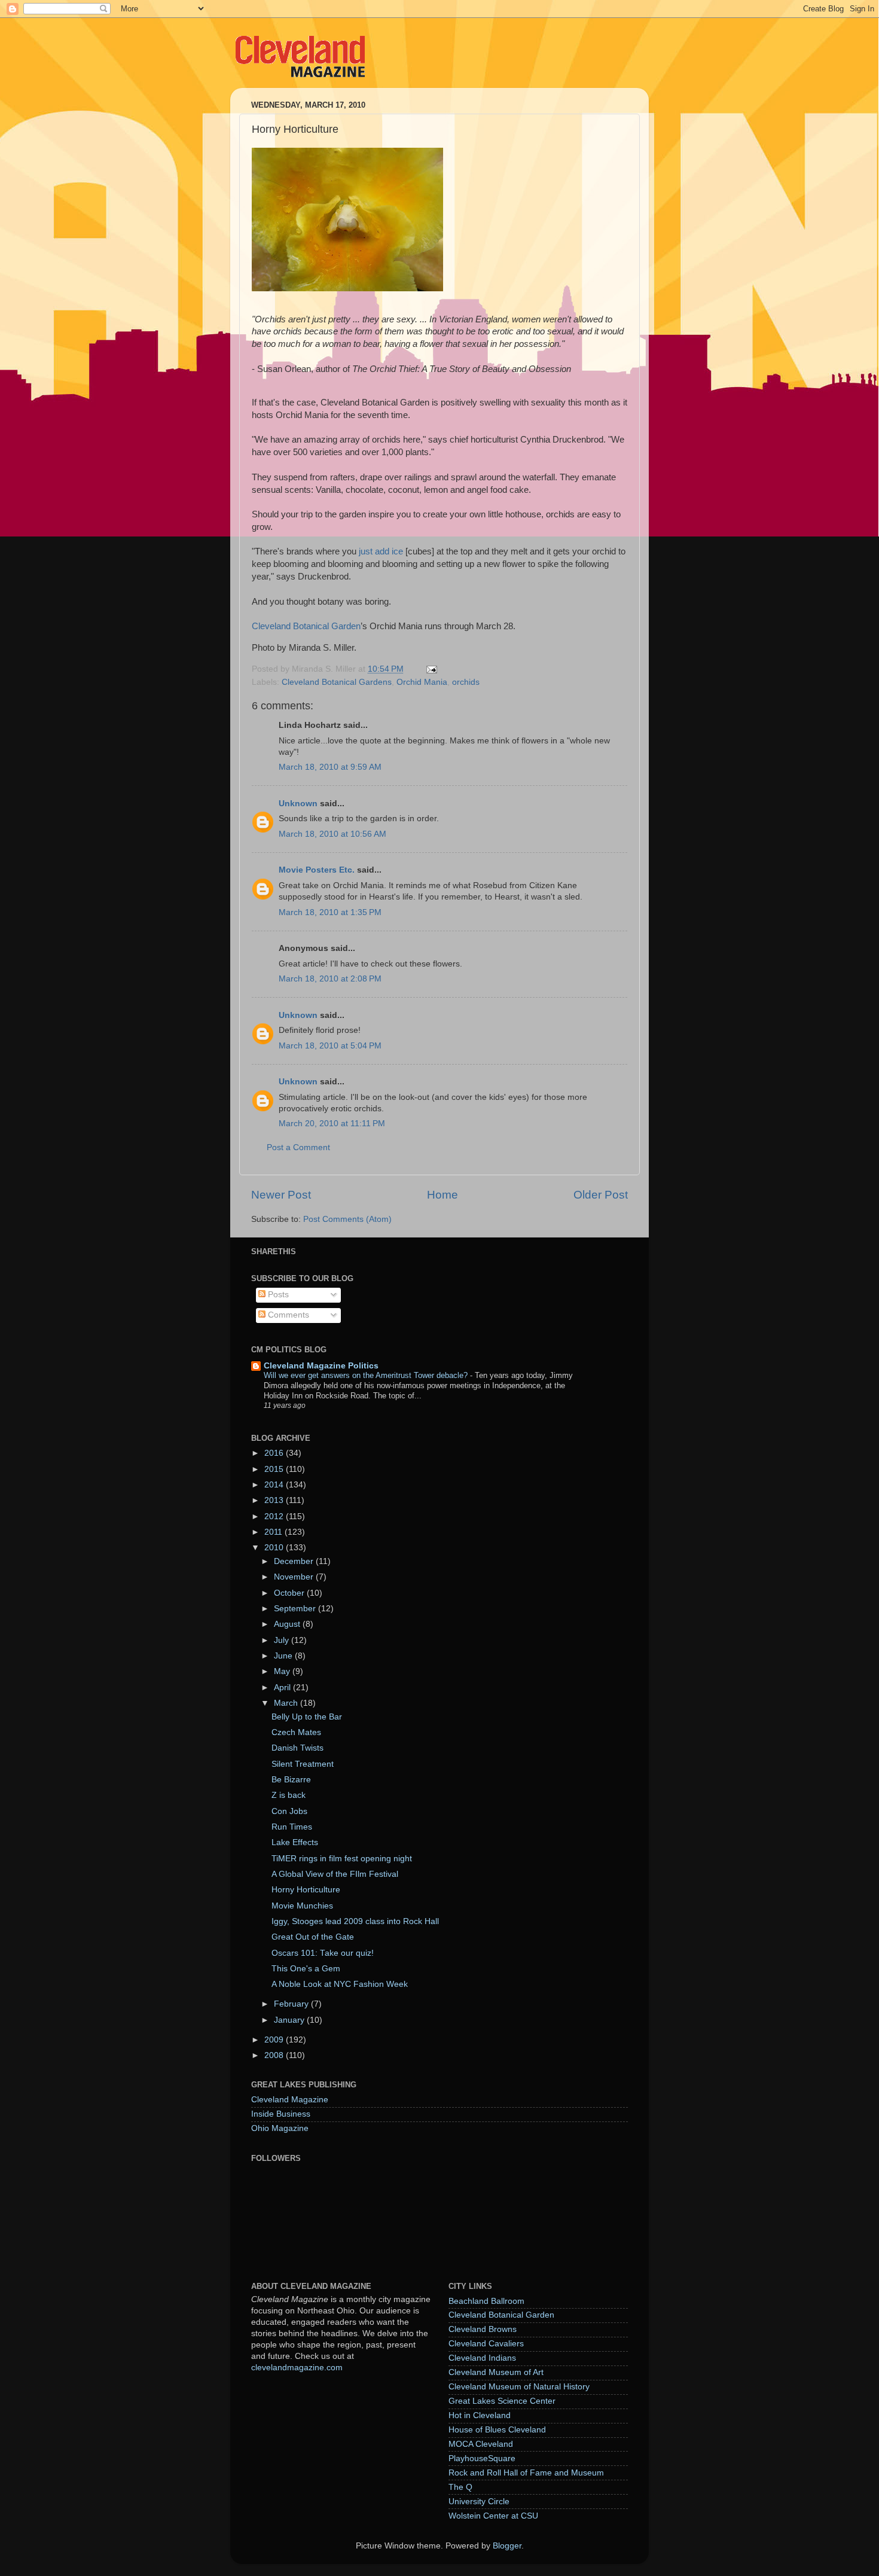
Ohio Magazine (280, 2128)
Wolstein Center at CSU (493, 2516)
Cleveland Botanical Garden (306, 626)
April (283, 1688)
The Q (460, 2487)
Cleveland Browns (483, 2329)
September (296, 1609)
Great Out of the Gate (313, 1937)
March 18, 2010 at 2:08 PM (330, 979)
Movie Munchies (302, 1906)
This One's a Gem (306, 1969)
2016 (275, 1453)
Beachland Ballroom (486, 2301)
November (295, 1577)
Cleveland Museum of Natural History (519, 2387)
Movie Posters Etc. (317, 870)
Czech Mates (296, 1732)
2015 (275, 1469)
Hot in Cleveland (480, 2415)
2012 (275, 1516)
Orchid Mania (422, 682)
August (288, 1624)
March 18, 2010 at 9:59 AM (330, 767)
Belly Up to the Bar (307, 1717)
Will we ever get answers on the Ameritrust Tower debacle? (367, 1375)
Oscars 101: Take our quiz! (323, 1953)
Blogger (507, 2546)
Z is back (289, 1795)
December (295, 1561)
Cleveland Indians (482, 2358)
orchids (466, 682)
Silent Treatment (303, 1764)
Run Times (292, 1827)
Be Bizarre (291, 1780)
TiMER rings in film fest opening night (342, 1859)
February (292, 2004)
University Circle (479, 2502)
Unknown (298, 804)
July (283, 1640)
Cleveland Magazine (290, 2100)
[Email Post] (431, 669)
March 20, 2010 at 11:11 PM (332, 1124)
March (287, 1703)
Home (442, 1195)
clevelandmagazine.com (297, 2368)
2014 (275, 1485)
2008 (275, 2055)
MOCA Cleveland (481, 2444)
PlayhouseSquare (482, 2458)
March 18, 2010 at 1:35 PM (330, 912)
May (283, 1671)
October (290, 1593)
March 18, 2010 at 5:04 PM (330, 1046)
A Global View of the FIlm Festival (335, 1874)
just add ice (381, 551)
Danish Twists (297, 1748)
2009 (275, 2040)
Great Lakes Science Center (502, 2401)
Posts (277, 1295)
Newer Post (281, 1195)
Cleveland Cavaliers (486, 2344)
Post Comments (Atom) (347, 1219)
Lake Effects (295, 1842)
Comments (287, 1315)
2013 (275, 1500)
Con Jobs (289, 1811)
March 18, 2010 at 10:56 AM (332, 834)
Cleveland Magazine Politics (321, 1366)
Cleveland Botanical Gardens (337, 682)
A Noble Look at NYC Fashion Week (340, 1984)
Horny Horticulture (306, 1890)
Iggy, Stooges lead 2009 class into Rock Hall (355, 1921)
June (284, 1656)
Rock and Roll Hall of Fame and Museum (526, 2473)
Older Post (601, 1195)
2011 (274, 1532)
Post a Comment (298, 1147)
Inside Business (281, 2114)
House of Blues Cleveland (497, 2430)
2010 (275, 1548)
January (290, 2020)
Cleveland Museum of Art (496, 2372)
